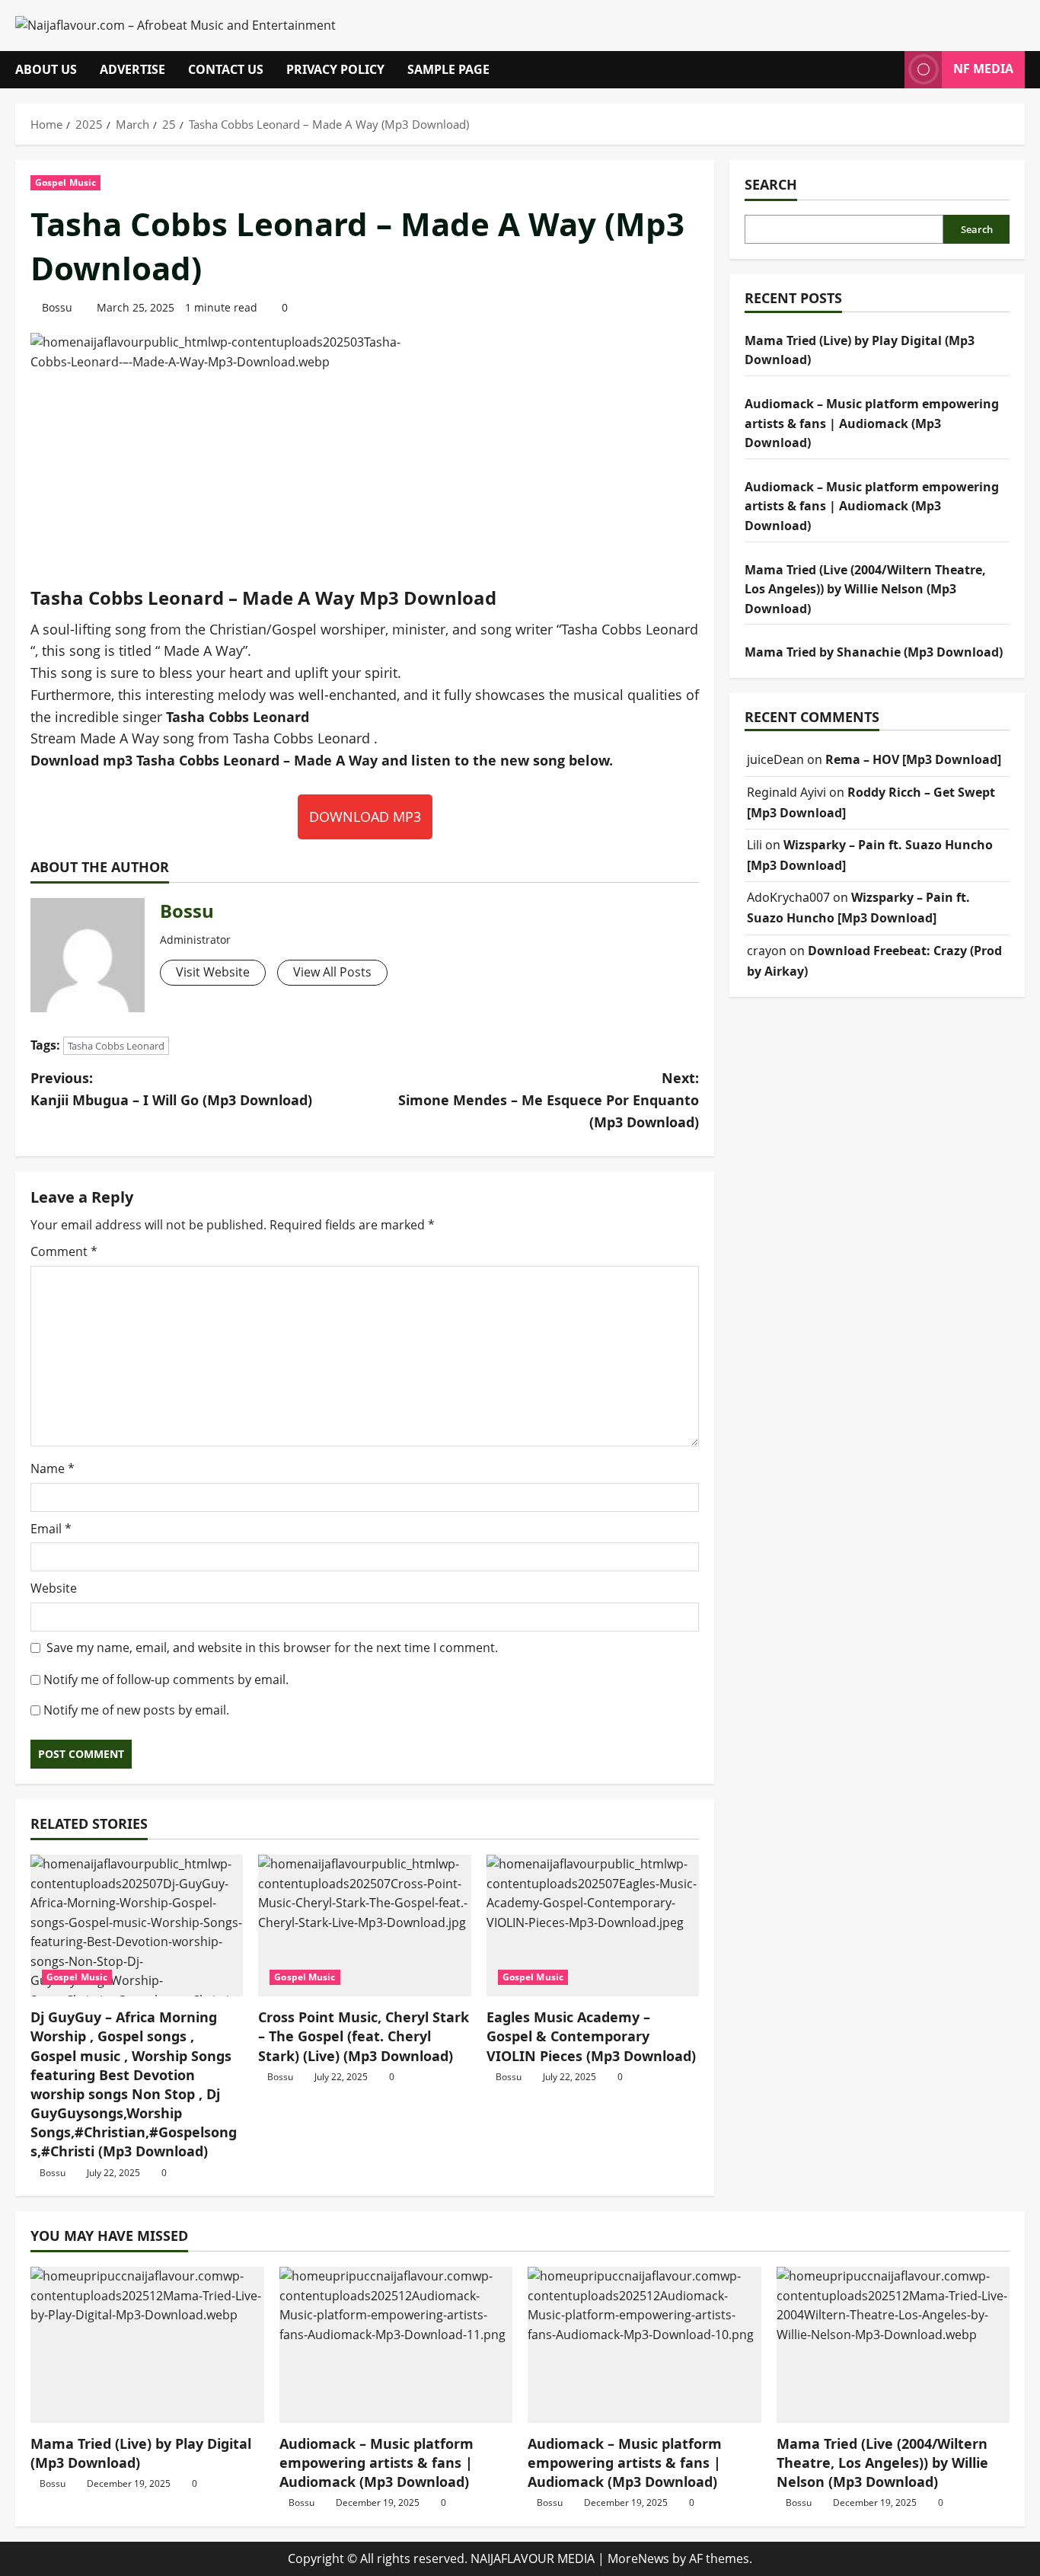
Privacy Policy (335, 69)
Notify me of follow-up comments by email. (166, 1680)
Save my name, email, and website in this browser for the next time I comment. (272, 1648)
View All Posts (332, 972)
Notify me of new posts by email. (136, 1710)
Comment (64, 1251)
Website (54, 1588)
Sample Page (448, 69)
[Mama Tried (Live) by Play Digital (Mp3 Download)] (147, 2344)
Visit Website (213, 972)
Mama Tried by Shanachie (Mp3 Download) (874, 652)
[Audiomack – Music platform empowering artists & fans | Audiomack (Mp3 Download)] (396, 2344)
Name (53, 1469)
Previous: (171, 1089)
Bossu (57, 307)
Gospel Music (65, 182)
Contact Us (226, 69)
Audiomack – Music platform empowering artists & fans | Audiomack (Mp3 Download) (872, 422)
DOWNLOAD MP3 (365, 817)
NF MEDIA (983, 69)
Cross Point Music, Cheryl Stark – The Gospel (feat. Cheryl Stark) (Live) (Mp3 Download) (364, 2036)
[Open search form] (888, 70)
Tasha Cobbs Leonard (116, 1046)
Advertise (132, 69)
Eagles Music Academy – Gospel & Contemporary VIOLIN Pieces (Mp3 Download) (591, 2036)
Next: (549, 1100)
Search (771, 184)
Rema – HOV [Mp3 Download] (913, 759)
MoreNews (638, 2558)
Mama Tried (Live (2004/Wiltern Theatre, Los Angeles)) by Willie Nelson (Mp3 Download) (865, 588)
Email (51, 1529)
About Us (46, 69)
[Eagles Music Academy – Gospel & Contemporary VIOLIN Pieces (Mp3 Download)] (593, 1926)
